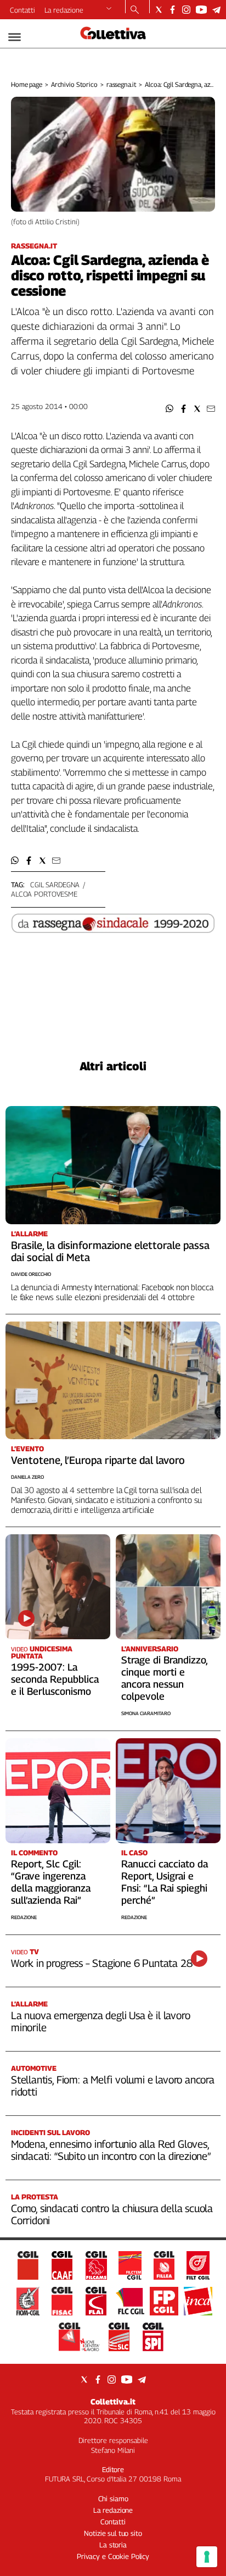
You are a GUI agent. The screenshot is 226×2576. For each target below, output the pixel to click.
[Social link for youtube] (201, 10)
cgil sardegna (55, 885)
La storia (113, 2545)
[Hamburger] (15, 37)
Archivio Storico (74, 84)
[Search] (135, 10)
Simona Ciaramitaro (146, 1713)
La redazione (64, 10)
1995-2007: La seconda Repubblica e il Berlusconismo (55, 1679)
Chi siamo (113, 2498)
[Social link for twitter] (159, 10)
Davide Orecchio (31, 1274)
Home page (27, 84)
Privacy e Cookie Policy (113, 2556)
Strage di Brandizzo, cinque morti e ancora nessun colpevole (164, 1678)
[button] (170, 409)
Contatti (22, 10)
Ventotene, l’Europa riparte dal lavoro (98, 1460)
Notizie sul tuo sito (113, 2533)
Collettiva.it (113, 2401)
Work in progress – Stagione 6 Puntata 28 (101, 1963)
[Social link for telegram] (216, 10)
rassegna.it (122, 84)
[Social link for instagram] (186, 10)
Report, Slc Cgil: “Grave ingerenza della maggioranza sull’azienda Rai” (51, 1882)
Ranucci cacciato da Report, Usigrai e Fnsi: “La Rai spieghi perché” (165, 1882)
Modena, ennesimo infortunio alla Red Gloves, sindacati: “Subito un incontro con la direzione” (111, 2150)
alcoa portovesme (44, 894)
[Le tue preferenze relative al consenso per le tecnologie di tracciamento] (207, 2557)
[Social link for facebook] (173, 10)
